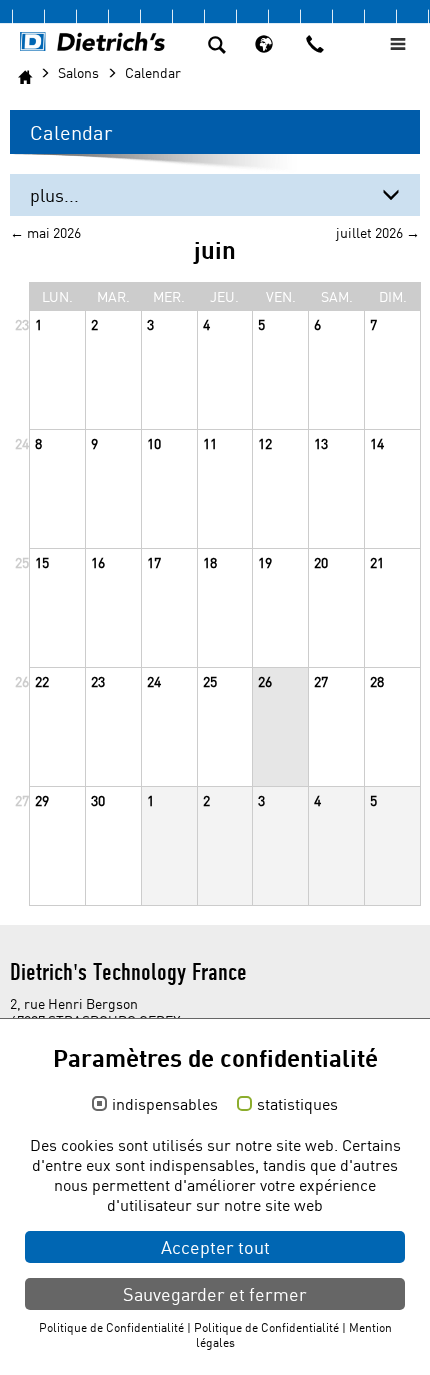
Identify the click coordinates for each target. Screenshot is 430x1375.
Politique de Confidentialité (111, 1327)
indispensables (165, 1105)
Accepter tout (215, 1247)
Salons (78, 72)
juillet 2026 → (378, 232)
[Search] (217, 47)
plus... (54, 195)
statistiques (297, 1105)
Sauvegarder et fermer (215, 1294)
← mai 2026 (45, 232)
